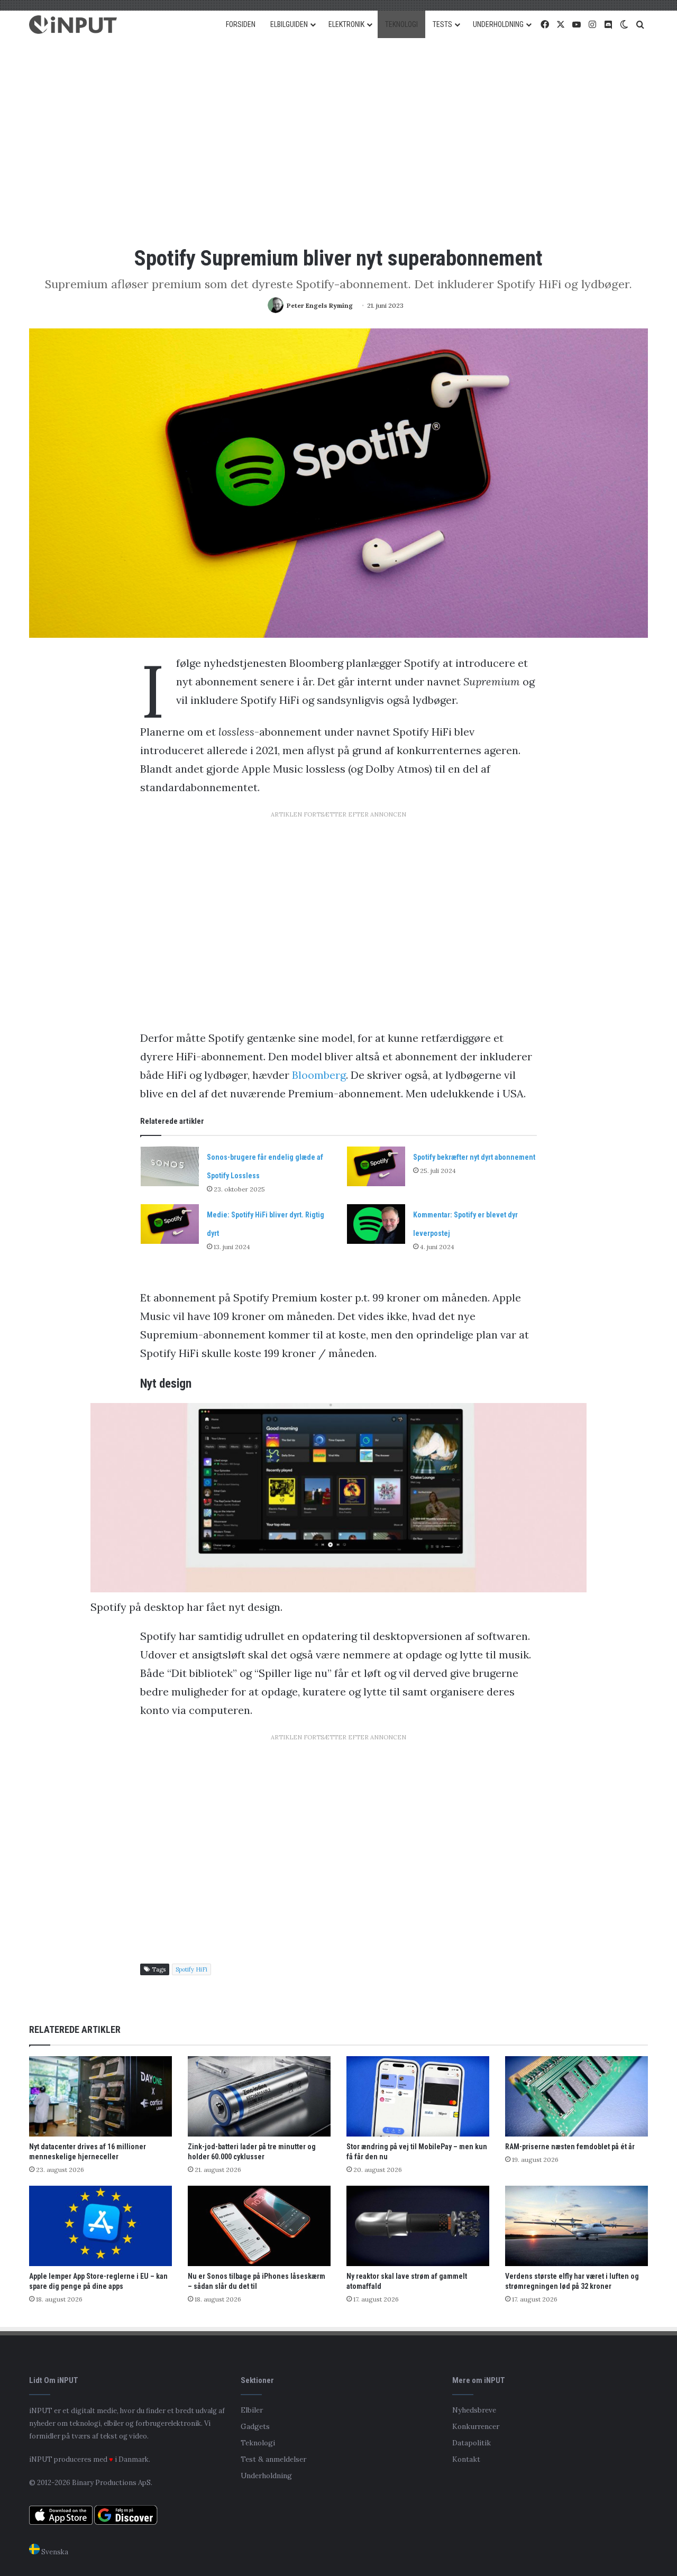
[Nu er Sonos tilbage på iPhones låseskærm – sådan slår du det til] (259, 2226)
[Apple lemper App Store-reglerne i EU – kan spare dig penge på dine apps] (100, 2226)
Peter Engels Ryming (320, 305)
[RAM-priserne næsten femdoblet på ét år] (577, 2096)
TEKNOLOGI (401, 24)
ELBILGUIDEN (289, 24)
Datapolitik (472, 2443)
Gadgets (255, 2426)
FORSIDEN (241, 24)
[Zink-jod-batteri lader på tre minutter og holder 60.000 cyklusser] (259, 2096)
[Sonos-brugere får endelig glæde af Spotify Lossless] (170, 1166)
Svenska (54, 2552)
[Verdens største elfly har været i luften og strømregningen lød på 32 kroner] (577, 2226)
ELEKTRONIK (346, 24)
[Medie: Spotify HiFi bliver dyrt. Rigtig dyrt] (170, 1224)
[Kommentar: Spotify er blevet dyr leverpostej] (376, 1224)
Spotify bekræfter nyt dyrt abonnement (474, 1157)
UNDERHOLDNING (498, 24)
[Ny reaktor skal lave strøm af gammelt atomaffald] (418, 2226)
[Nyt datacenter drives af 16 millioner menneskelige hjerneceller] (100, 2096)
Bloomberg (319, 1075)
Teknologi (258, 2443)
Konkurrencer (476, 2426)
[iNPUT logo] (73, 25)
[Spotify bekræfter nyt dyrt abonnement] (376, 1166)
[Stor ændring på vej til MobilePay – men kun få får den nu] (418, 2096)
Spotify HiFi (191, 1969)
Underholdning (266, 2476)
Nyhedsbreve (474, 2410)
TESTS (442, 24)
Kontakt (466, 2459)
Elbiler (252, 2410)
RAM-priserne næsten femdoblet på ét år (570, 2147)
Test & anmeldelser (273, 2459)
